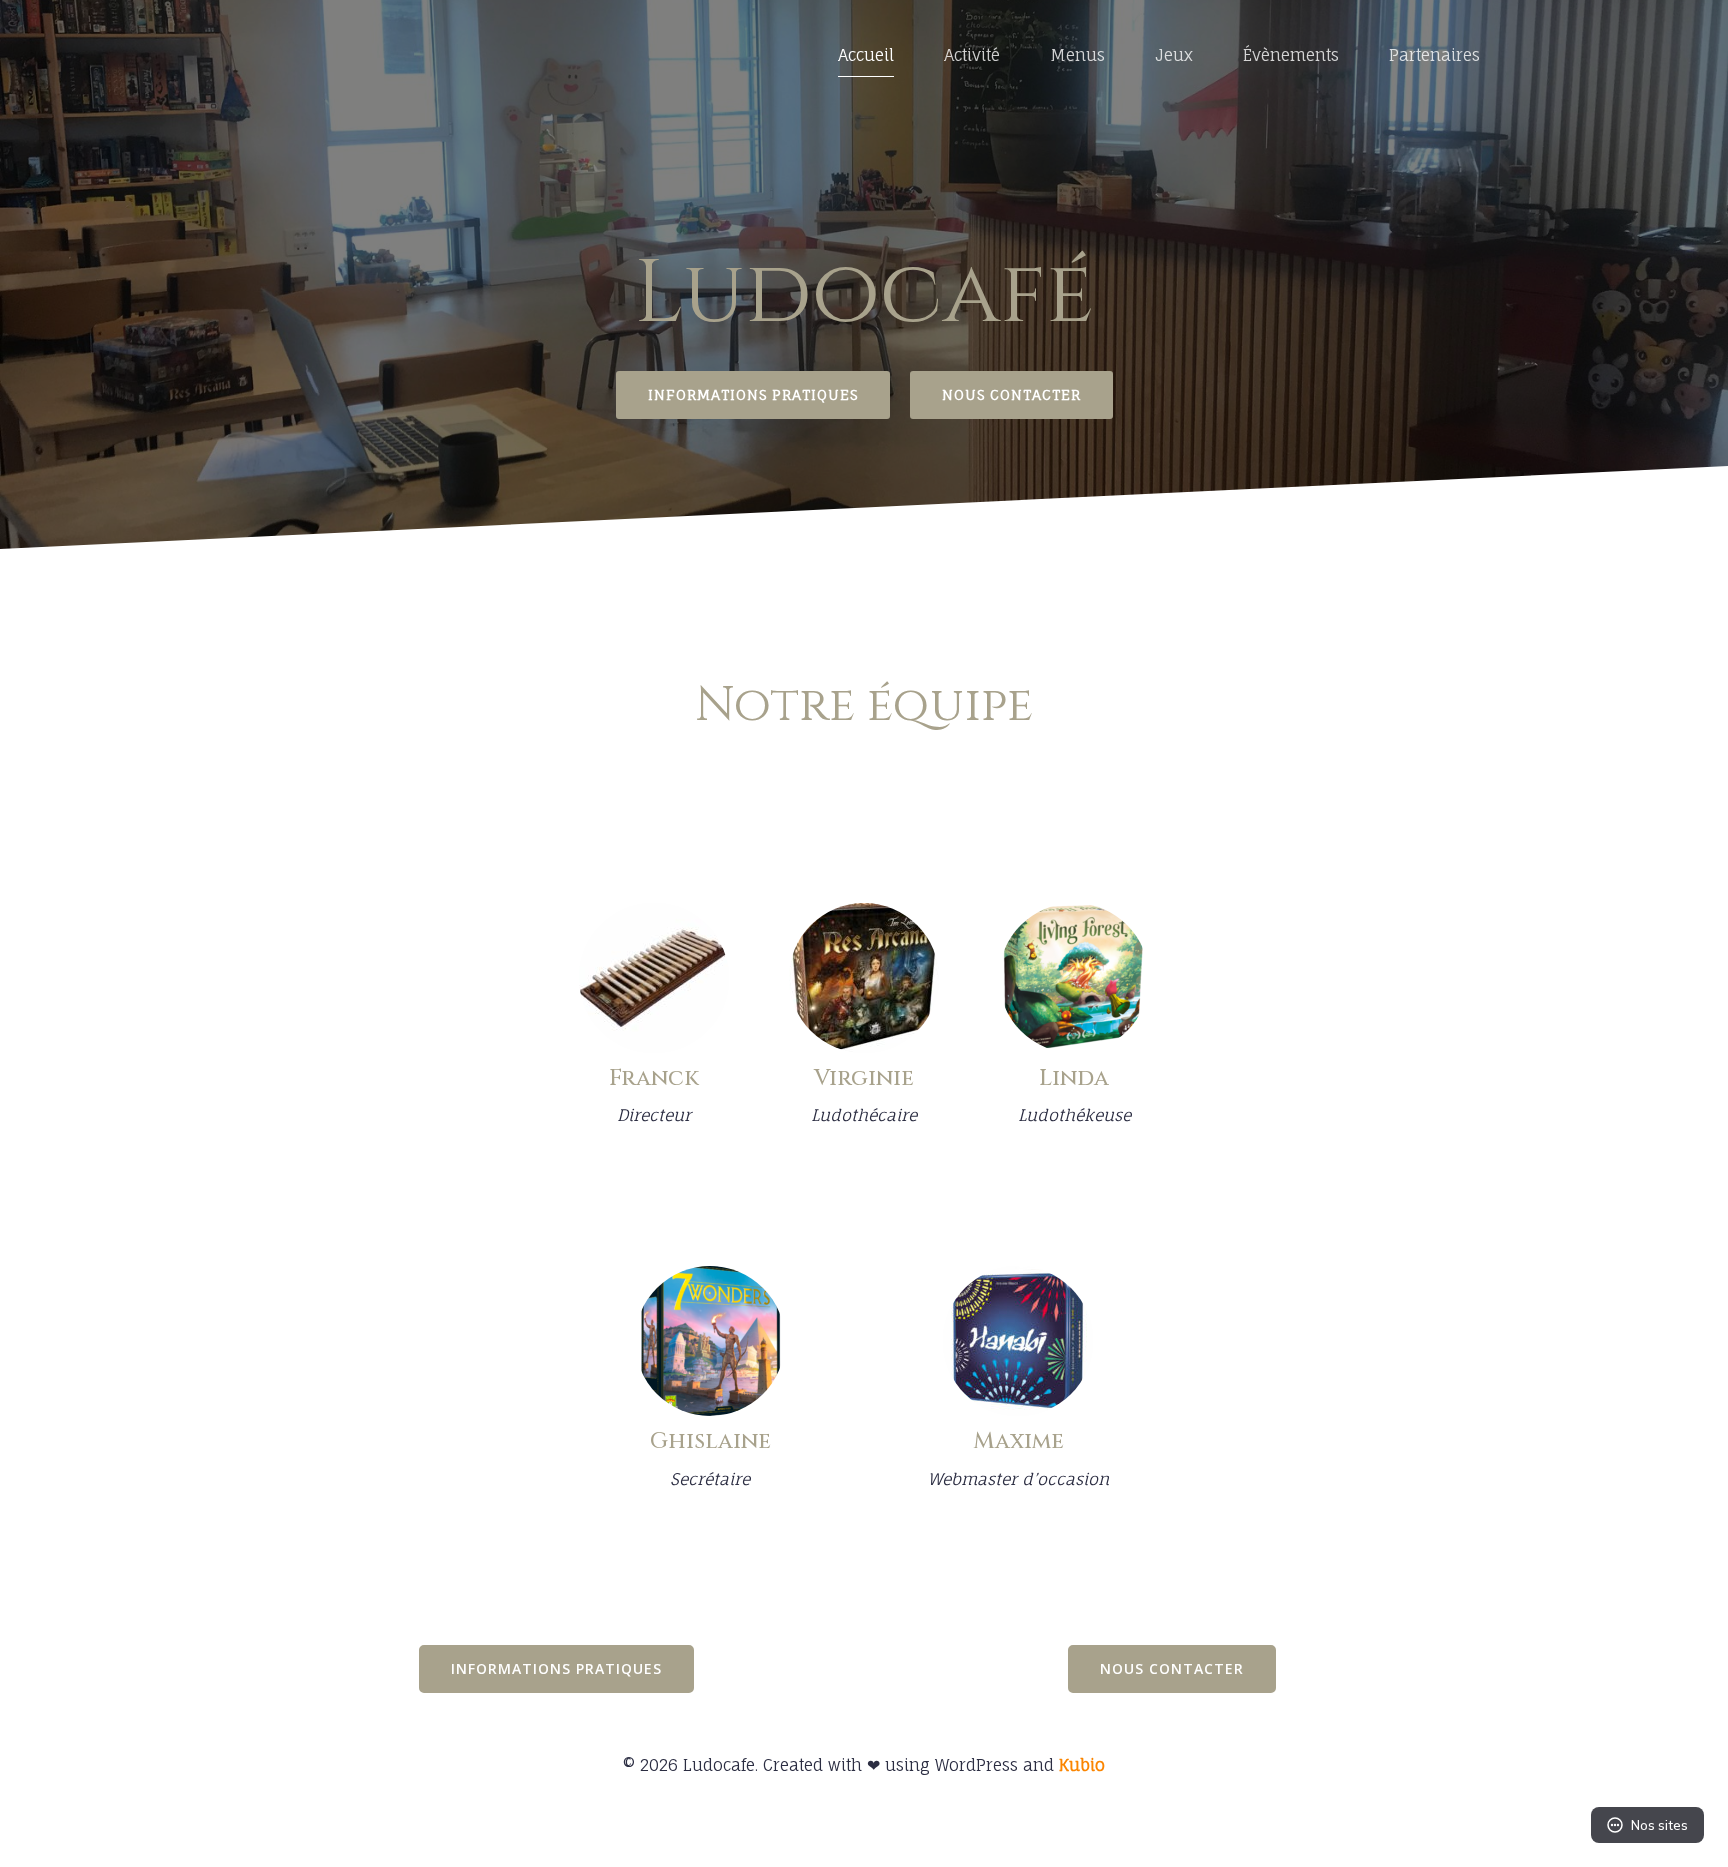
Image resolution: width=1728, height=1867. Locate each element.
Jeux (1174, 55)
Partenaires (1434, 55)
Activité (972, 55)
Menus (1077, 55)
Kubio (1082, 1765)
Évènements (1291, 55)
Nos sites (1659, 1825)
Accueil (866, 55)
